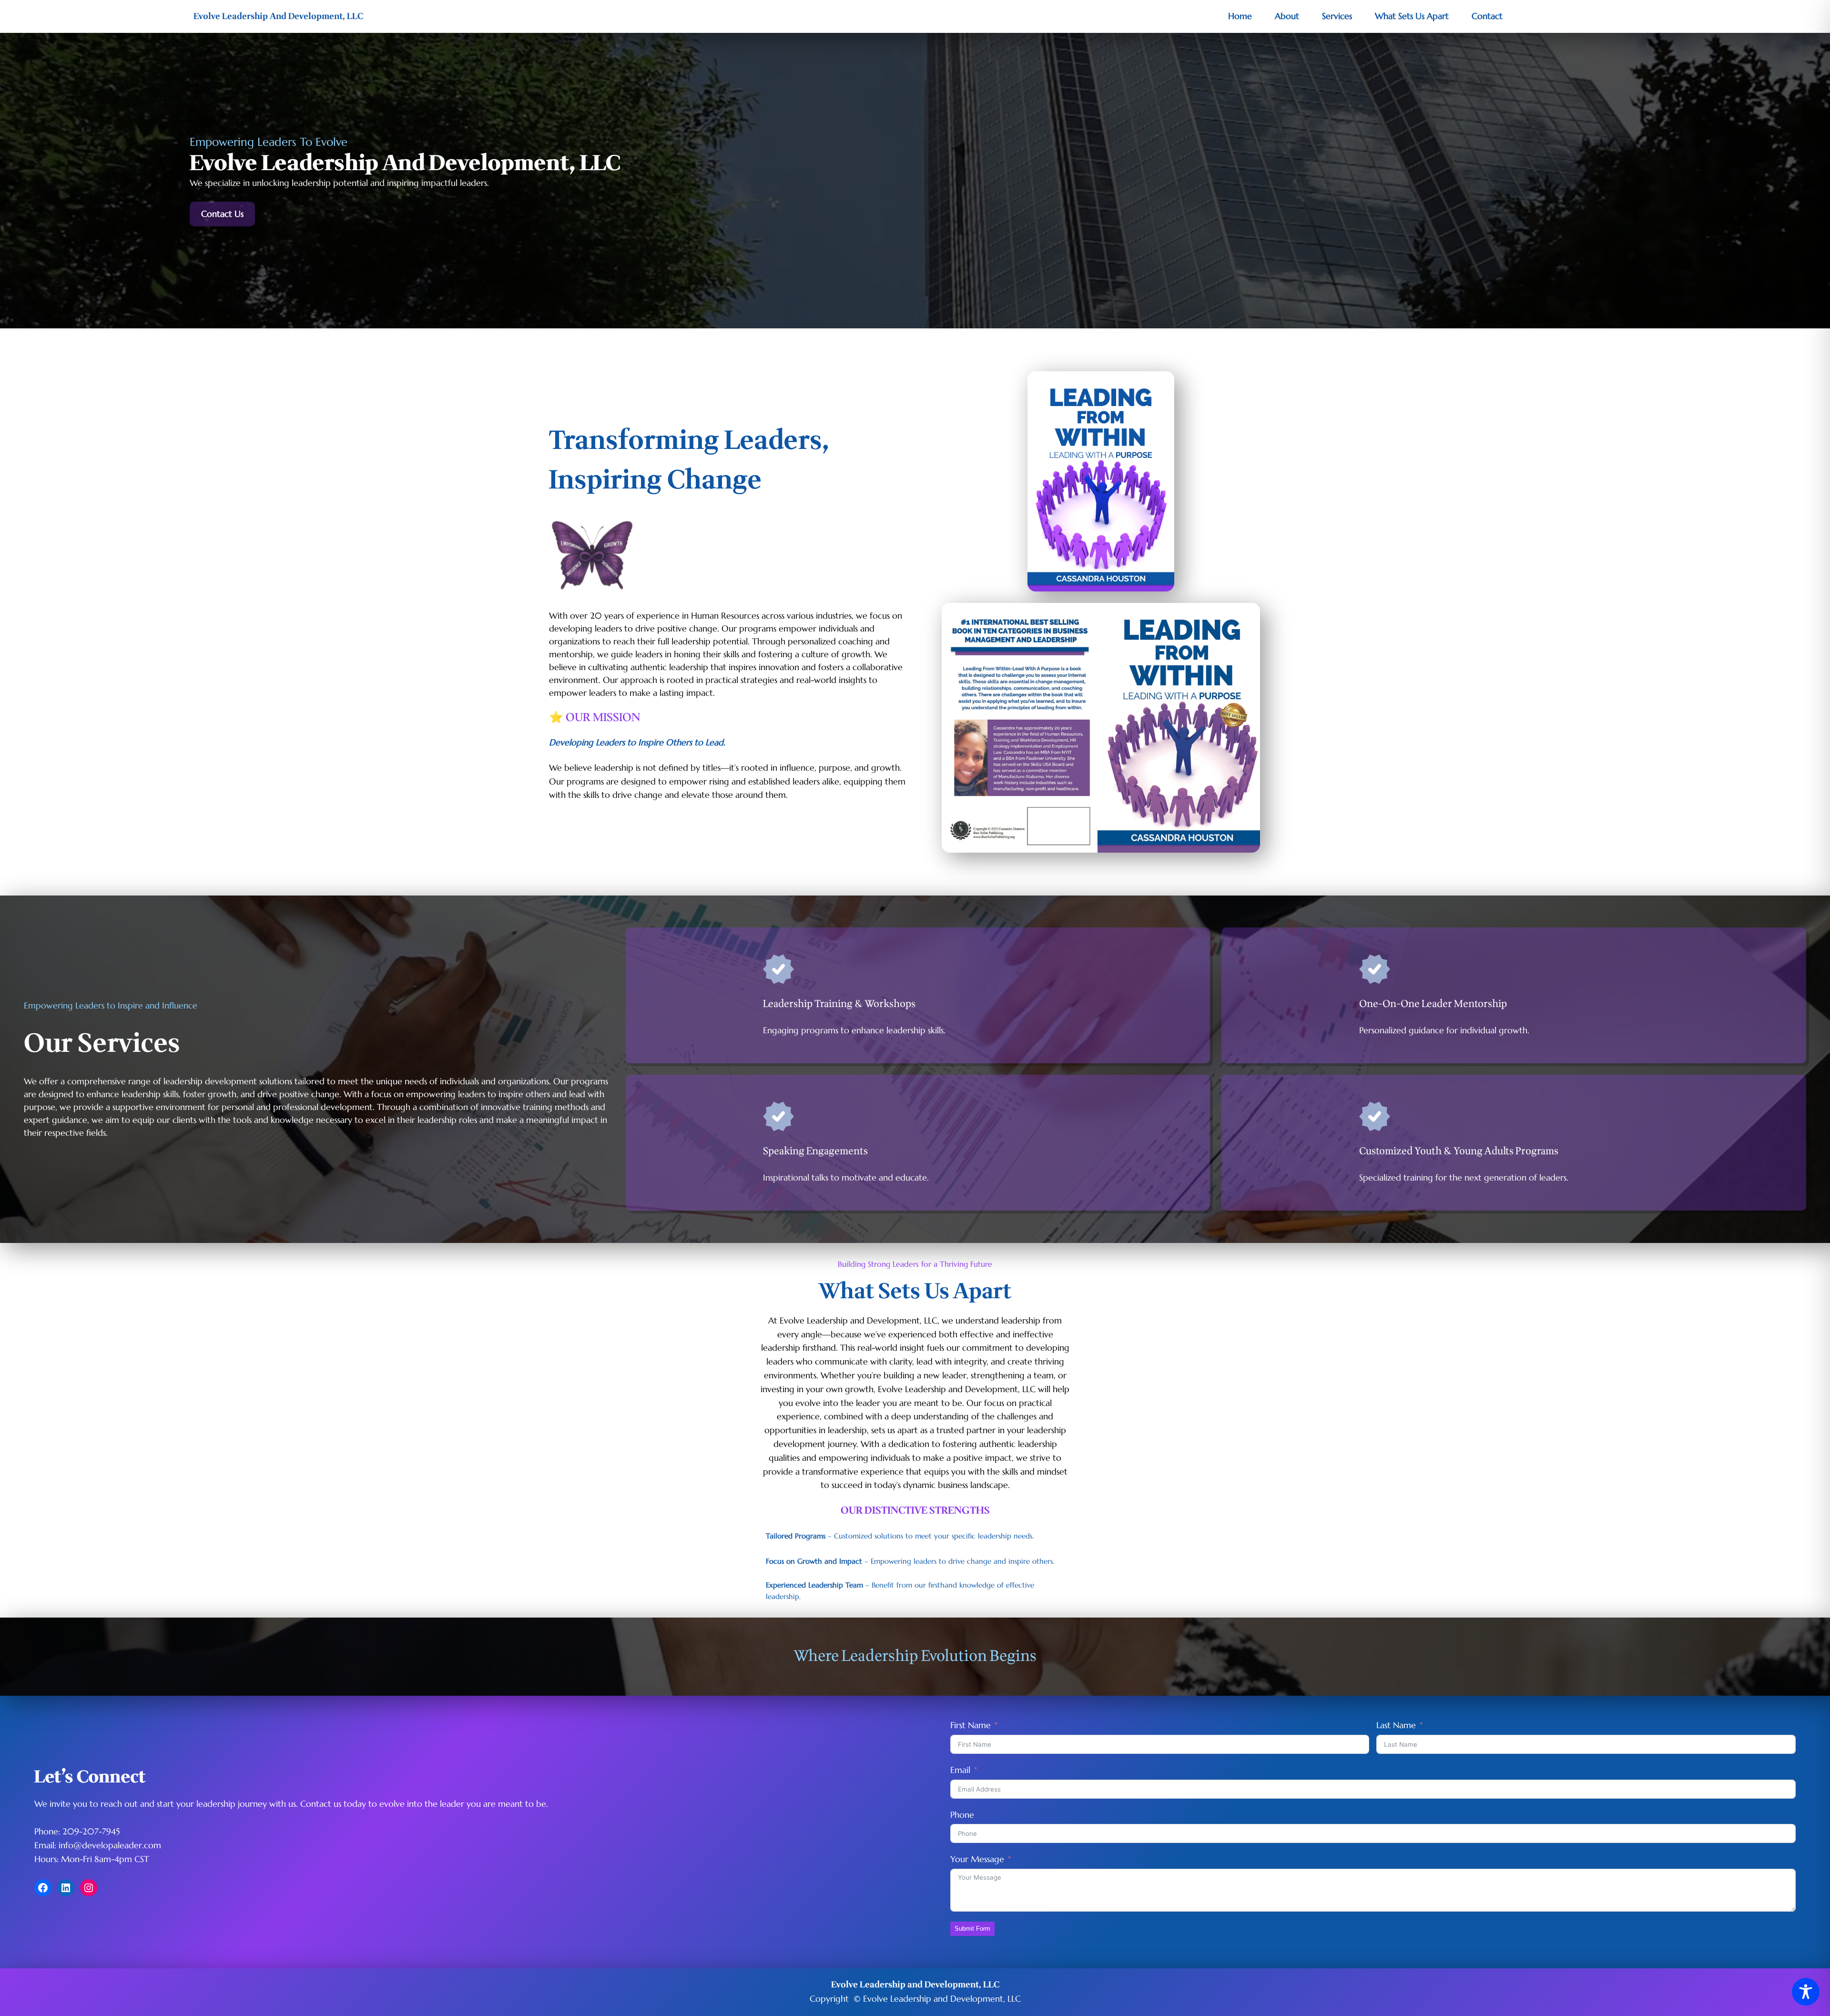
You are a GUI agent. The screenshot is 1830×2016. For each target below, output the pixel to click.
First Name (971, 1725)
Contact (1487, 16)
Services (1337, 16)
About (1287, 16)
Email (960, 1770)
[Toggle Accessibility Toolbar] (1806, 1992)
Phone (962, 1815)
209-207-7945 (91, 1831)
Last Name (1396, 1725)
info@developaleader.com (110, 1845)
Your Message (977, 1859)
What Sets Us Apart (1412, 16)
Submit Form (972, 1929)
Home (1240, 16)
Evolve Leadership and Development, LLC (915, 1985)
